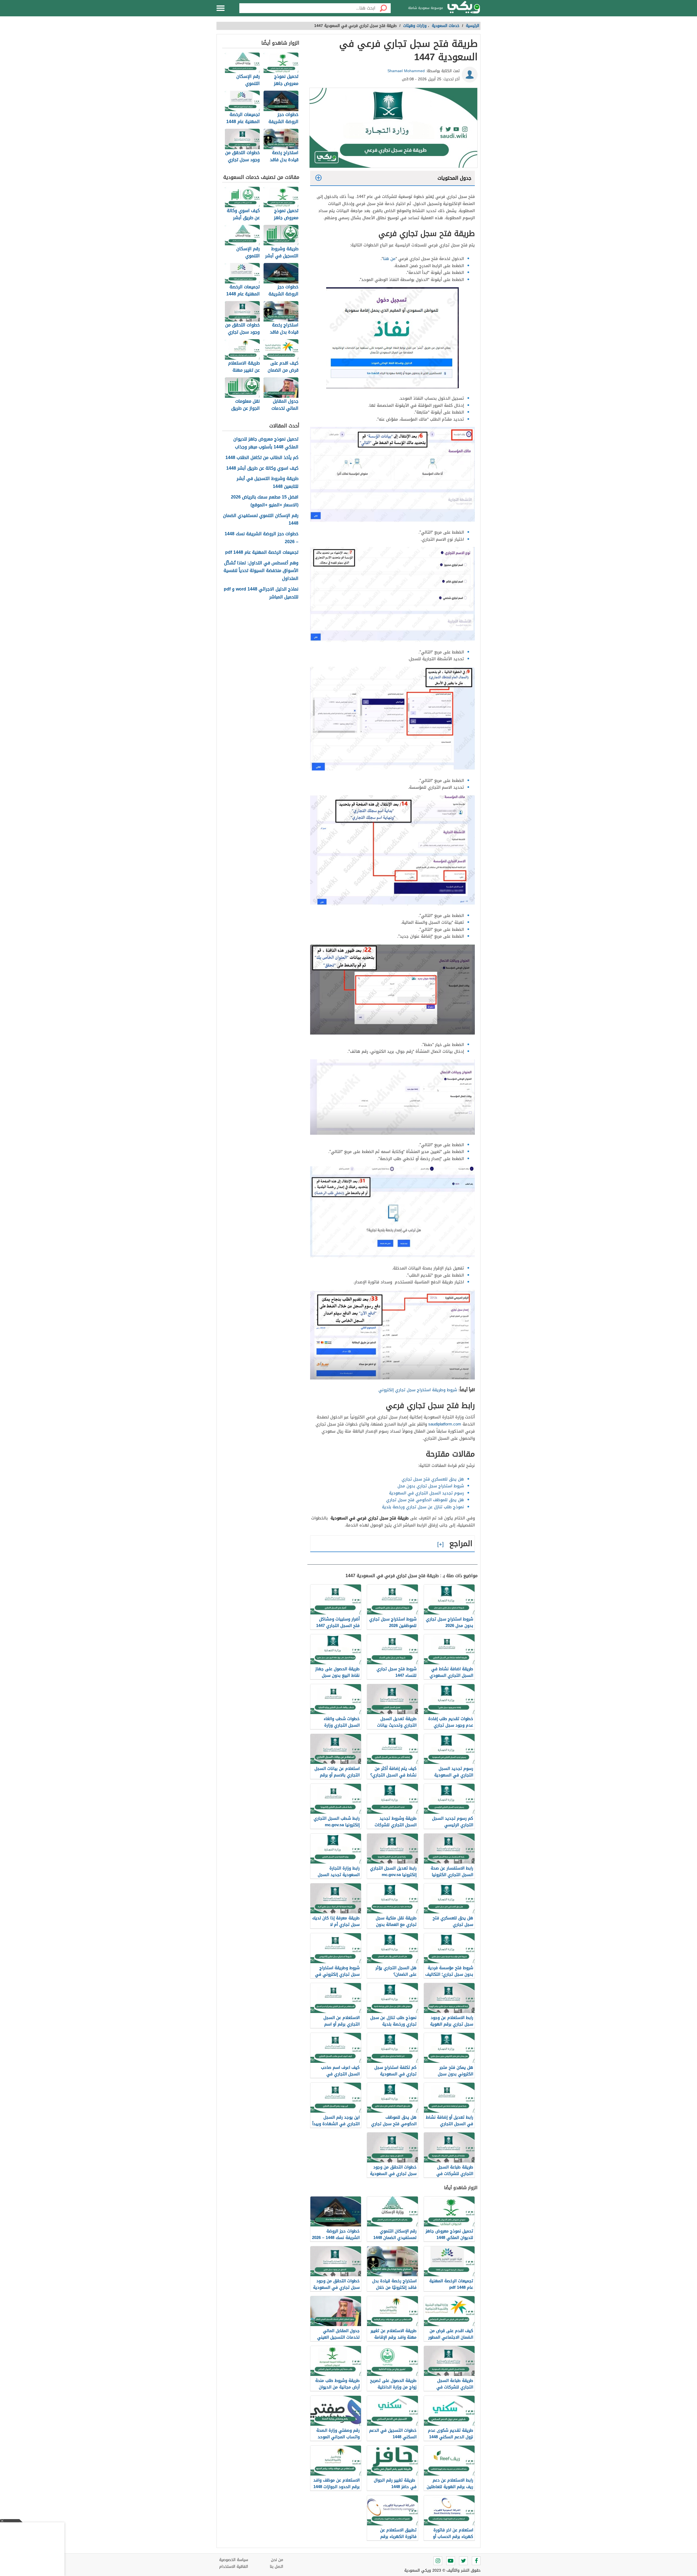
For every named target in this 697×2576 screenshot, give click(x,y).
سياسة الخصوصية (234, 2560)
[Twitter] (463, 2561)
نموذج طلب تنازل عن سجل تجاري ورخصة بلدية (423, 1507)
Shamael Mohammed (406, 71)
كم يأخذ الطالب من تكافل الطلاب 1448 (262, 458)
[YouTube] (451, 2561)
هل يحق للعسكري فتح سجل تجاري (433, 1479)
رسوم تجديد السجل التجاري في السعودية (427, 1493)
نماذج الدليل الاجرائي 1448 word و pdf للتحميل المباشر (261, 593)
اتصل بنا (276, 2567)
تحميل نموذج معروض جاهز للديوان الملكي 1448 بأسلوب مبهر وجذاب (266, 443)
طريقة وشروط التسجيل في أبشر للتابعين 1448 (268, 483)
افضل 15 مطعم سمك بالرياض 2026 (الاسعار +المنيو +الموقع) (265, 501)
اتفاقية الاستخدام (234, 2567)
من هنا (389, 259)
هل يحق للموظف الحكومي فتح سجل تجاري (425, 1500)
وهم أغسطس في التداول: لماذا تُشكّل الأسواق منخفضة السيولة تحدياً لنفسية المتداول (261, 571)
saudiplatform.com (445, 1424)
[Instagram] (438, 2561)
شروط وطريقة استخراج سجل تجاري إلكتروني (418, 1390)
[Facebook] (476, 2561)
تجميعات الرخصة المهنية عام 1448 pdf (262, 553)
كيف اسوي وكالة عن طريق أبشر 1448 (262, 468)
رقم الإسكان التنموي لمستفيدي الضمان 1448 (261, 520)
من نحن (277, 2560)
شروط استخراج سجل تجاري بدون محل (431, 1486)
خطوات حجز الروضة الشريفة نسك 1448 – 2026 (262, 538)
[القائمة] (221, 8)
